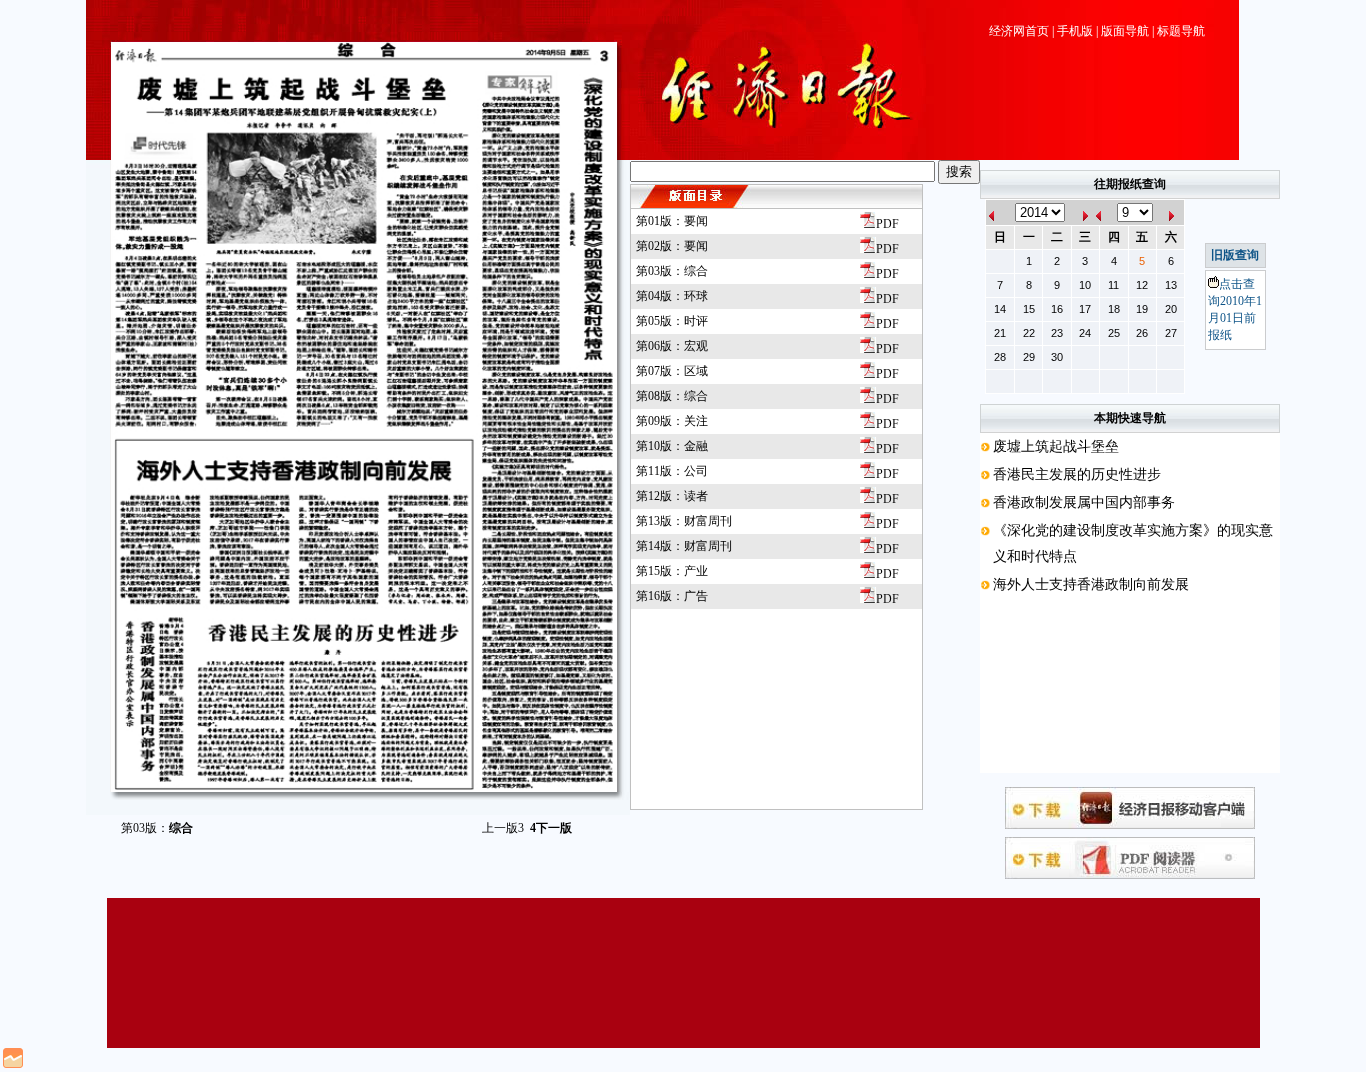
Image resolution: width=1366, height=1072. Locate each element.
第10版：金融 (672, 446)
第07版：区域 (672, 371)
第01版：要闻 (672, 221)
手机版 (1075, 31)
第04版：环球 (672, 296)
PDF (887, 224)
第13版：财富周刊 (684, 521)
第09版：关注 (672, 421)
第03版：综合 (672, 271)
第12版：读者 (672, 496)
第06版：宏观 (672, 346)
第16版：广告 (672, 596)
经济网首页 (1019, 31)
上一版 (503, 828)
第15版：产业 (672, 571)
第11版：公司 (672, 471)
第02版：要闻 (672, 246)
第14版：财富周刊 (684, 546)
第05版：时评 (672, 321)
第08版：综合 (672, 396)
